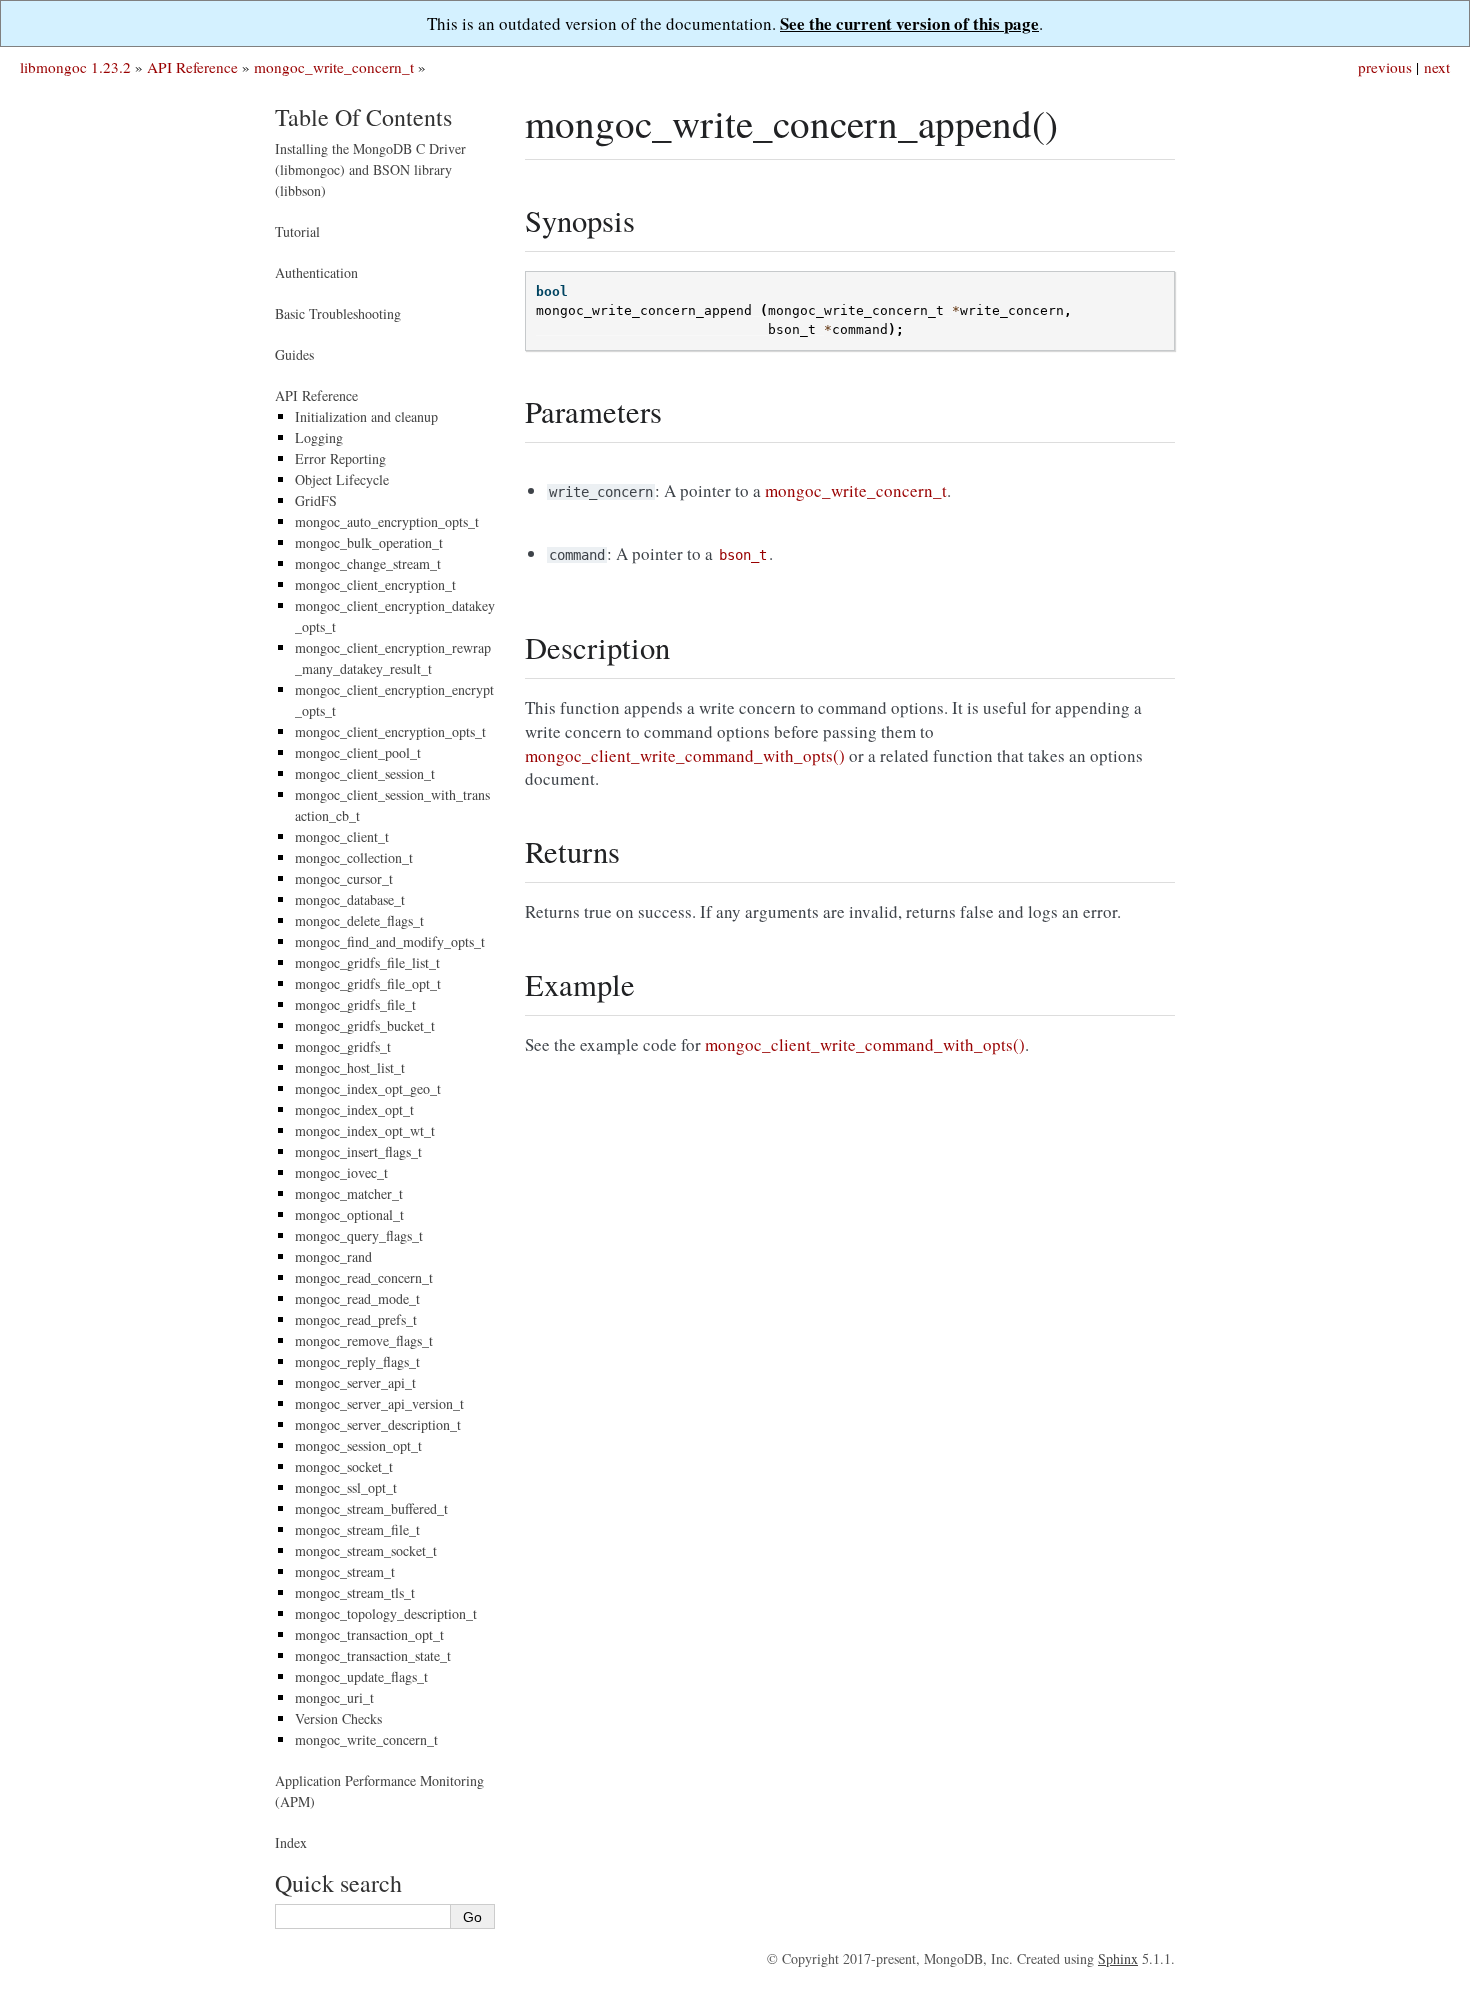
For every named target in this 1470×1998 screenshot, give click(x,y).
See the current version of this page (909, 23)
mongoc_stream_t (345, 1571)
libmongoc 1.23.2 (75, 67)
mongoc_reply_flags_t (357, 1361)
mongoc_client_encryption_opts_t (390, 731)
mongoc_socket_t (344, 1466)
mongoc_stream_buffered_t (371, 1508)
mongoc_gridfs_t (343, 1046)
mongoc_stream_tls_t (355, 1592)
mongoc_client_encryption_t (375, 584)
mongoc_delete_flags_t (359, 920)
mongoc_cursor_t (344, 878)
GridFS (316, 500)
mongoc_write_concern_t (334, 67)
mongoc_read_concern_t (364, 1277)
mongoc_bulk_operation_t (369, 542)
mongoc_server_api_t (355, 1382)
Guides (294, 354)
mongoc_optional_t (349, 1214)
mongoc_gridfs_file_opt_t (368, 983)
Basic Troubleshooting (338, 313)
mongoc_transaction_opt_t (369, 1634)
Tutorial (297, 231)
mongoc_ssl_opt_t (346, 1487)
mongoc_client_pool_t (358, 752)
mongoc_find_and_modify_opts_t (390, 941)
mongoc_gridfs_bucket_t (365, 1025)
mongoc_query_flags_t (359, 1235)
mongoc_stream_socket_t (366, 1550)
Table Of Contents (363, 117)
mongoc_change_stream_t (368, 563)
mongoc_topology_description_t (386, 1613)
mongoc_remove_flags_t (364, 1340)
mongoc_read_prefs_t (356, 1319)
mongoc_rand (333, 1256)
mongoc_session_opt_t (358, 1445)
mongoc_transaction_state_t (373, 1655)
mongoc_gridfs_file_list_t (367, 962)
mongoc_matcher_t (349, 1193)
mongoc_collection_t (354, 857)
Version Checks (338, 1718)
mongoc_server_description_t (378, 1424)
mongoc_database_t (350, 899)
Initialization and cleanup (366, 416)
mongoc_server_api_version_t (379, 1403)
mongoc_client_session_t (365, 773)
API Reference (192, 67)
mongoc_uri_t (334, 1697)
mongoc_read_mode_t (357, 1298)
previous (1385, 67)
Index (291, 1842)
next (1437, 67)
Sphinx (1118, 1958)
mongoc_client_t (342, 836)
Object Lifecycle (342, 479)
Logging (319, 437)
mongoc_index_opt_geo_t (368, 1088)
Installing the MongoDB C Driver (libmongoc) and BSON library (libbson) (370, 169)
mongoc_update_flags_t (361, 1676)
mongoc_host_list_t (350, 1067)
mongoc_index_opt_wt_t (365, 1130)
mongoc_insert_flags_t (358, 1151)
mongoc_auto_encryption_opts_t (387, 521)
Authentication (316, 272)
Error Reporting (340, 458)
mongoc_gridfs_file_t (355, 1004)
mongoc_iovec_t (341, 1172)
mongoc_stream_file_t (357, 1529)
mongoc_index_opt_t (354, 1109)
